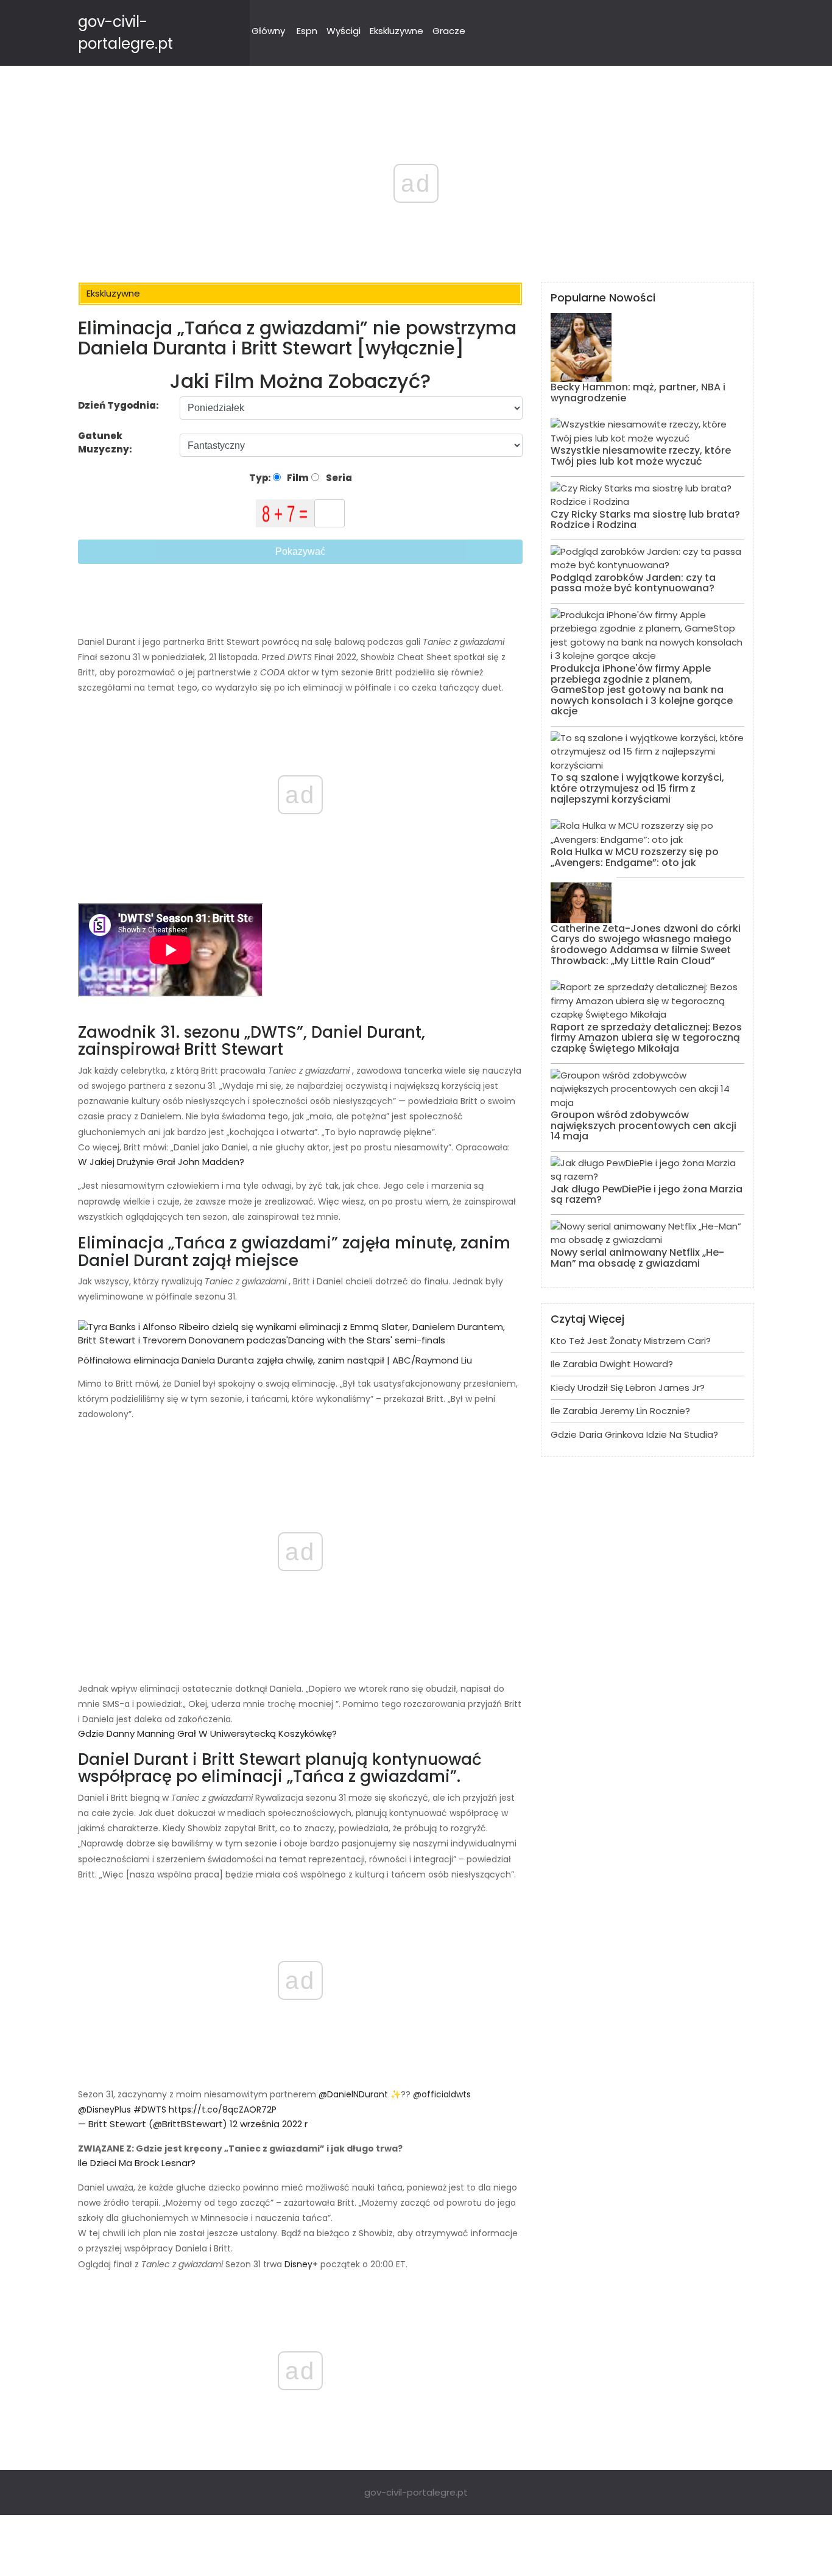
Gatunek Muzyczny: (106, 443)
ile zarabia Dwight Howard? (612, 1364)
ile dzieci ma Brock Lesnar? (137, 2163)
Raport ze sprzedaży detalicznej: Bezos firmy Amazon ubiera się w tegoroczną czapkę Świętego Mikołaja (646, 1038)
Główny (268, 31)
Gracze (449, 31)
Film (297, 478)
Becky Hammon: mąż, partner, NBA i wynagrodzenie (638, 392)
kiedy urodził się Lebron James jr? (628, 1388)
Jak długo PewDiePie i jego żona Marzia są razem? (647, 1195)
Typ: (261, 478)
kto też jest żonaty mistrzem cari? (631, 1341)
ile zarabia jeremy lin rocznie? (620, 1411)
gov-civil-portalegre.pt (416, 2492)
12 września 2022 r (267, 2124)
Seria (338, 478)
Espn (307, 31)
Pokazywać (300, 551)
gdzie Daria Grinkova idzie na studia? (634, 1434)
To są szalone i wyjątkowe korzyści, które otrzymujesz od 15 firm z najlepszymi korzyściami (637, 788)
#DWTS (150, 2110)
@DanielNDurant (352, 2094)
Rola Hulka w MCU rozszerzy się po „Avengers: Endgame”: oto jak (635, 857)
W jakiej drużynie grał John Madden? (161, 1162)
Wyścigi (344, 31)
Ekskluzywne (397, 31)
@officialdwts (441, 2094)
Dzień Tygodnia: (118, 405)
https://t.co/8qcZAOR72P (223, 2110)
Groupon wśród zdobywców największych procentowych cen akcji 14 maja (643, 1125)
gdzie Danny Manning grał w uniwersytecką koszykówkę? (207, 1733)
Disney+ (300, 2264)
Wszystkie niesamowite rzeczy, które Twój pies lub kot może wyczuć (641, 456)
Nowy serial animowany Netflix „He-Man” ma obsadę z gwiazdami (637, 1258)
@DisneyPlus (104, 2110)
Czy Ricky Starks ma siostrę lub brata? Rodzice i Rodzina (645, 520)
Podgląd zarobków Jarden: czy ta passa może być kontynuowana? (633, 583)
